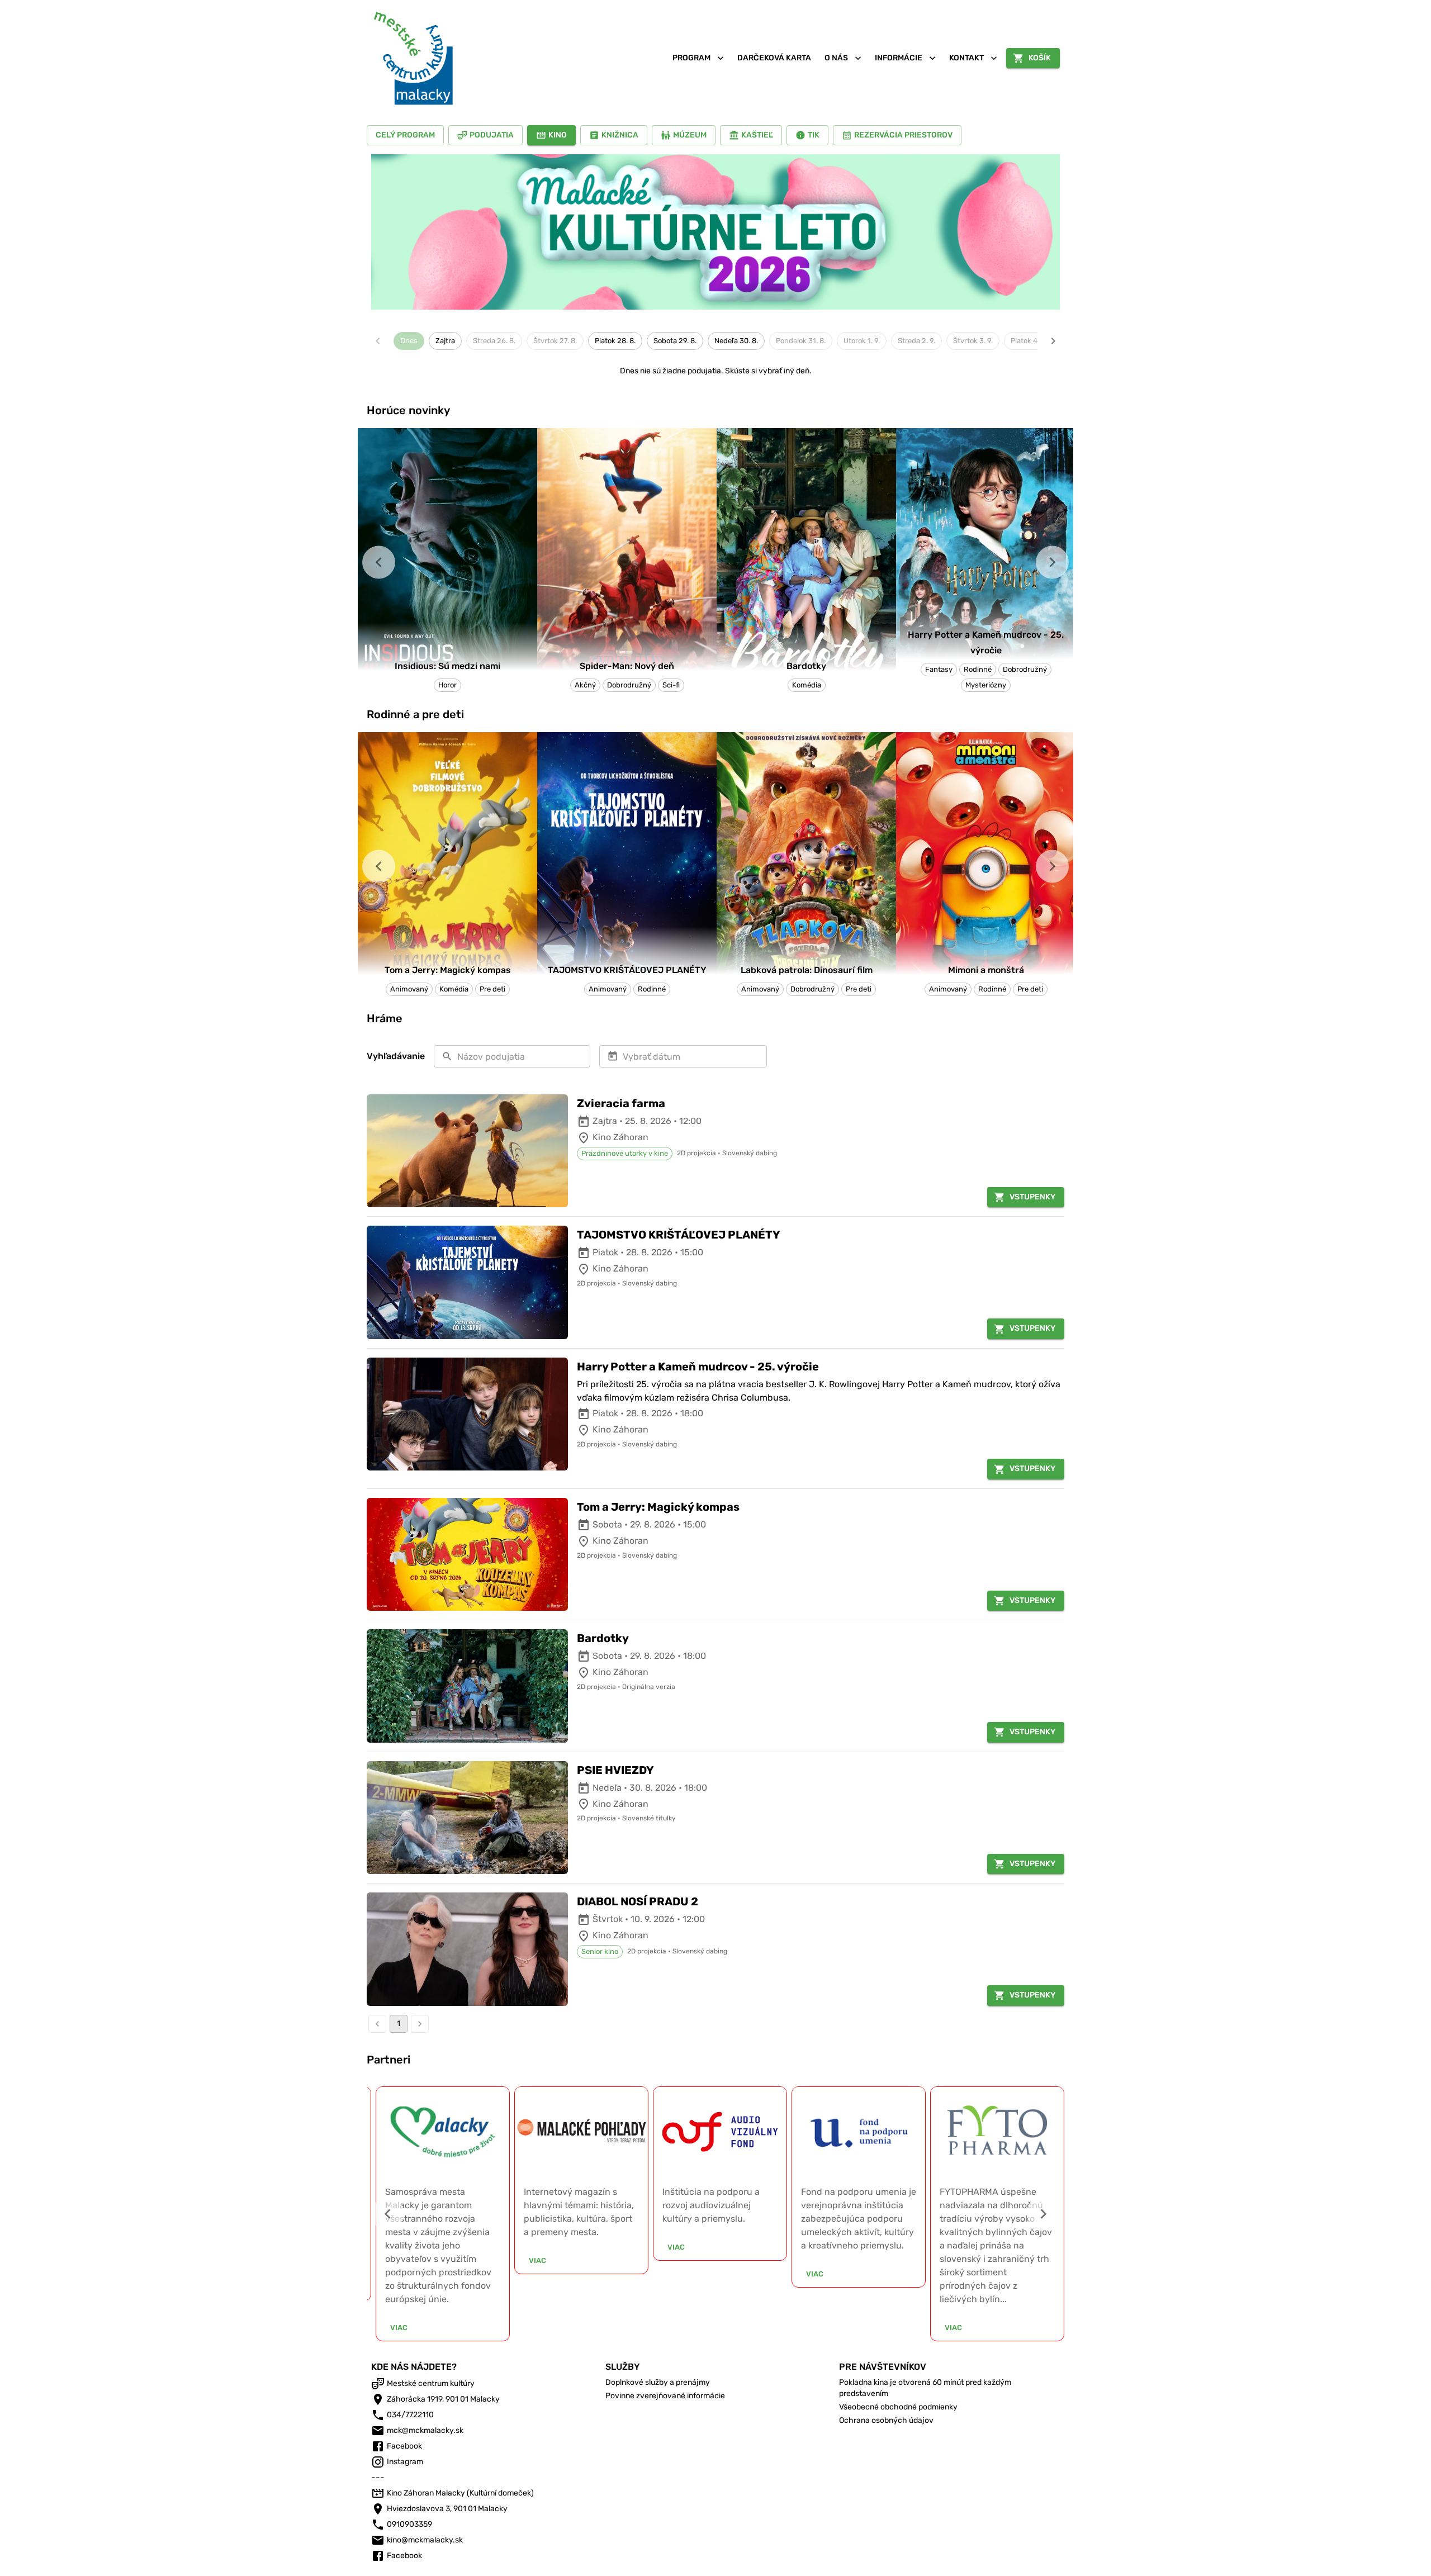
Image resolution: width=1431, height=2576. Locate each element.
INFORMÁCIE (899, 58)
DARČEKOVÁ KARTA (774, 58)
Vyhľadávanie (396, 1056)
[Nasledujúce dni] (1053, 341)
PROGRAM (691, 58)
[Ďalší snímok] (1052, 563)
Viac (399, 2328)
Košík (1040, 58)
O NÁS (836, 58)
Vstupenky (1032, 1197)
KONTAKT (966, 58)
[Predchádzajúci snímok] (379, 563)
